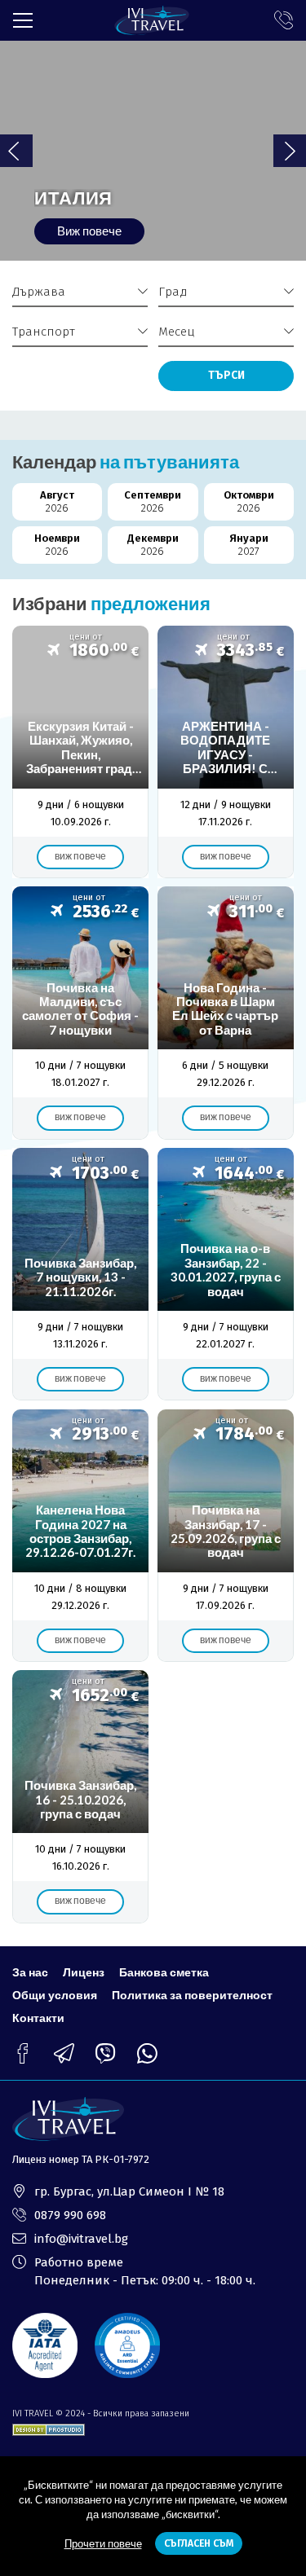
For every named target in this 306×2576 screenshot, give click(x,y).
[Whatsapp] (147, 2053)
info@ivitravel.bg (81, 2239)
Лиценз (84, 1972)
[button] (290, 151)
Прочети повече (103, 2543)
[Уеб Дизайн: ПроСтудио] (49, 2427)
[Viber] (106, 2053)
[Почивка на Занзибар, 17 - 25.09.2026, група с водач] (226, 1536)
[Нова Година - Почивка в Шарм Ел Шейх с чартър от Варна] (226, 1013)
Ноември (57, 545)
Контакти (38, 2018)
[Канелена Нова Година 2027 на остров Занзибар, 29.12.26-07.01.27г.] (80, 1536)
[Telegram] (64, 2053)
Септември (153, 501)
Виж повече (89, 231)
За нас (30, 1972)
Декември (153, 545)
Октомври (249, 501)
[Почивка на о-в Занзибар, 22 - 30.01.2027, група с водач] (226, 1274)
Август (57, 501)
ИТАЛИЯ (73, 198)
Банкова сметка (164, 1972)
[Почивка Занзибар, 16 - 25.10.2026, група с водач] (80, 1796)
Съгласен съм (199, 2543)
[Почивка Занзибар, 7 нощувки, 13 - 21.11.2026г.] (80, 1274)
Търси (226, 375)
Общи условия (55, 1995)
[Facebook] (22, 2053)
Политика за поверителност (192, 1995)
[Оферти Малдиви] (80, 1013)
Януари (249, 545)
